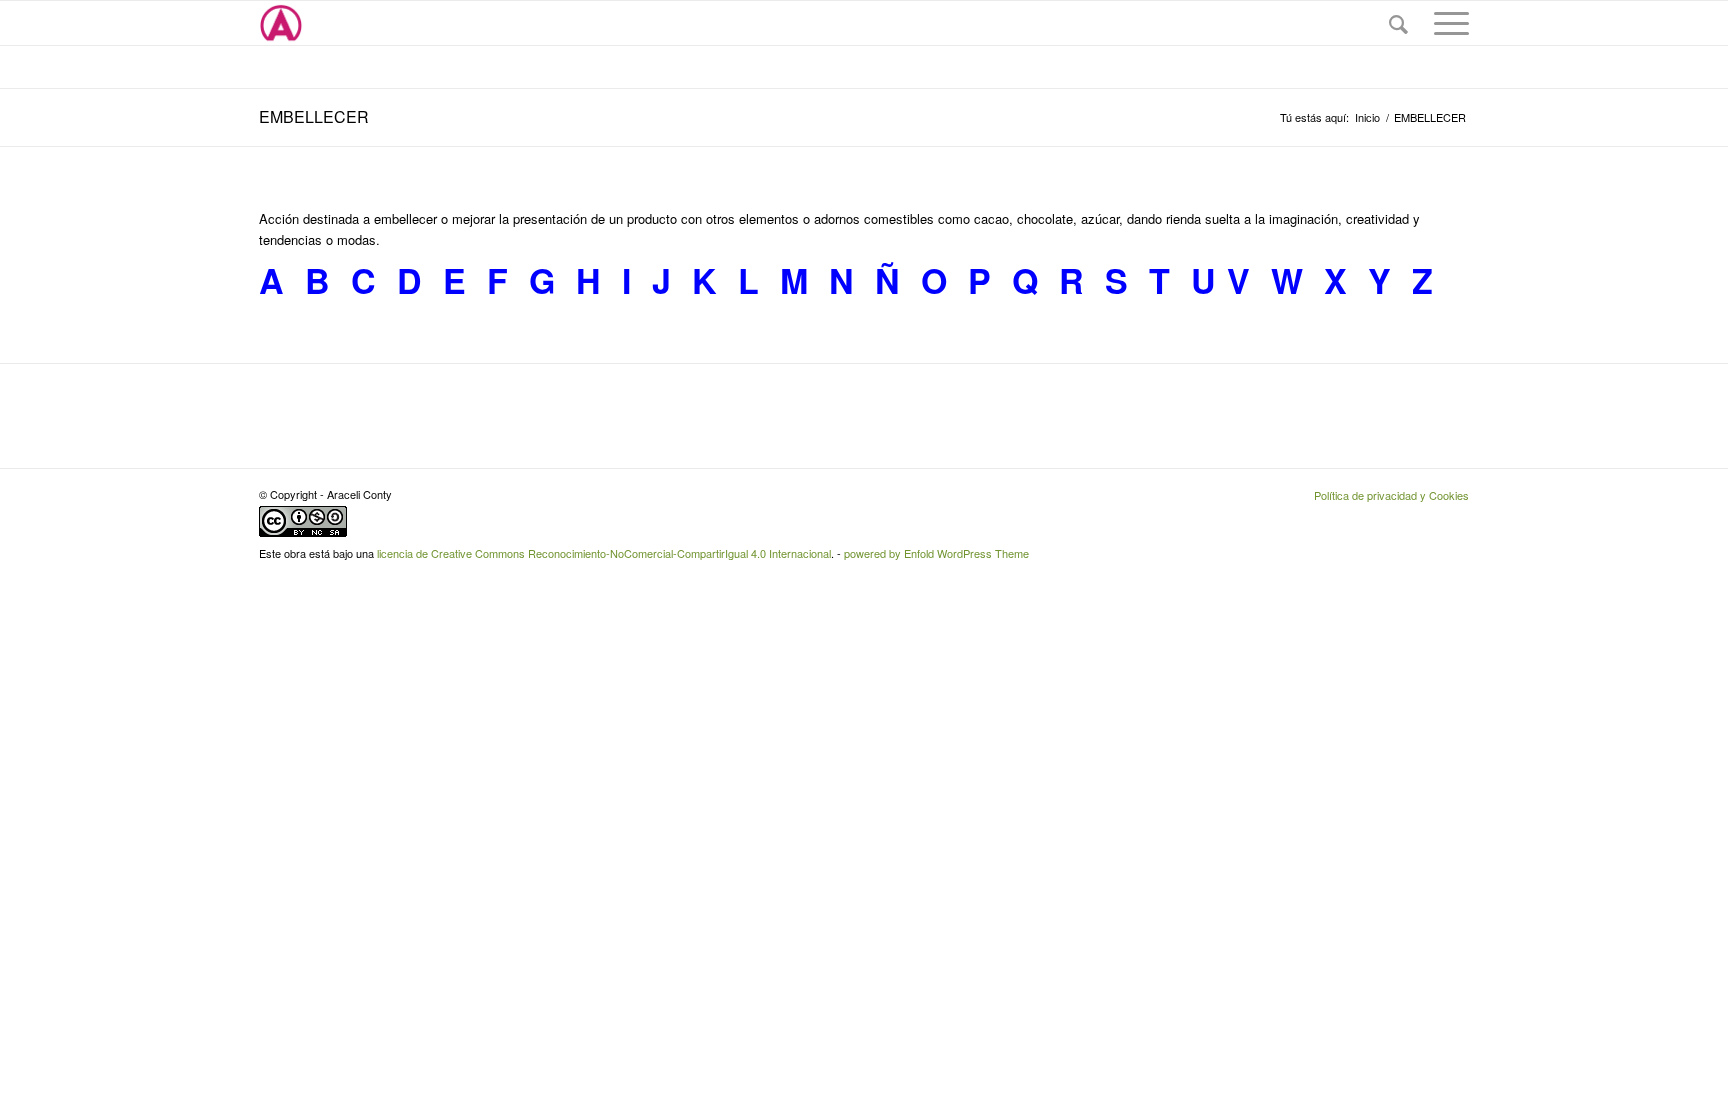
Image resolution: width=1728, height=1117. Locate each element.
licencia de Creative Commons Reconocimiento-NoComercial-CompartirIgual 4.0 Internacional (604, 553)
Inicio (1367, 117)
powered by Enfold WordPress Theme (936, 553)
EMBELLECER (314, 116)
